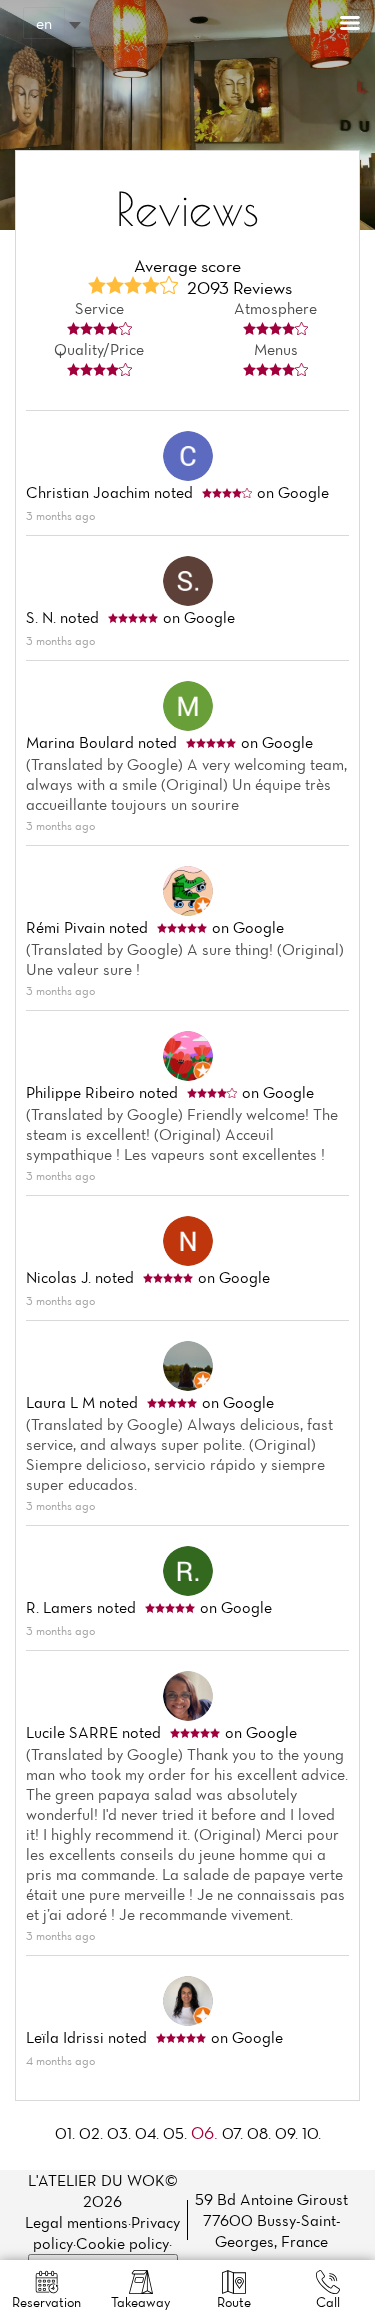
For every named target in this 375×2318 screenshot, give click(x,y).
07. (234, 2133)
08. (261, 2133)
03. (121, 2133)
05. (177, 2133)
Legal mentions (76, 2222)
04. (149, 2133)
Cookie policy (122, 2243)
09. (288, 2133)
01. (67, 2133)
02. (93, 2133)
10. (311, 2133)
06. (206, 2132)
